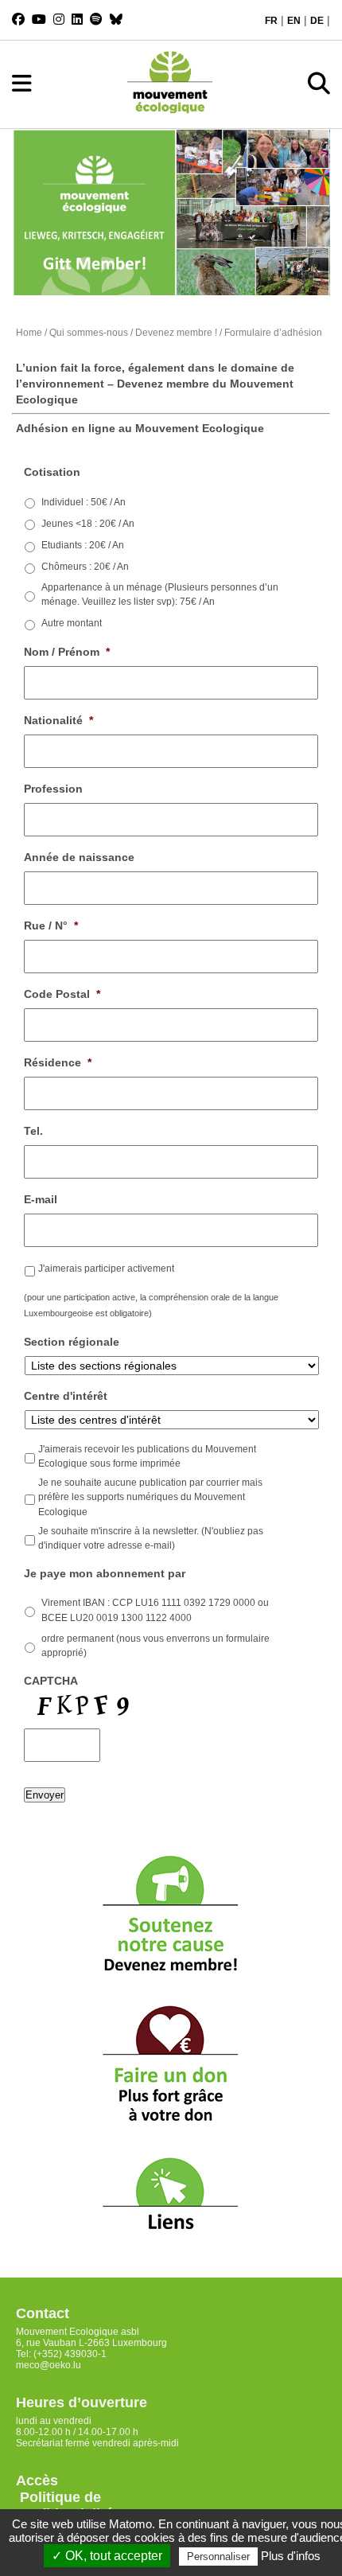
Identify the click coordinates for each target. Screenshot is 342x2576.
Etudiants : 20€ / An (83, 545)
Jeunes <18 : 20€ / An (88, 524)
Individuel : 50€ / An (84, 502)
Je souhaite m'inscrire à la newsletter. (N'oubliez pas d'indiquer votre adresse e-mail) (151, 1538)
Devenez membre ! (176, 333)
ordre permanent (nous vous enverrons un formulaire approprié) (155, 1646)
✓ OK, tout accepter (107, 2556)
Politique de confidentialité (64, 2506)
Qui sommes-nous (89, 333)
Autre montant (72, 623)
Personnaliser (218, 2557)
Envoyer (45, 1795)
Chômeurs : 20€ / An (85, 567)
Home (29, 333)
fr (271, 21)
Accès (37, 2481)
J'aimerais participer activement (106, 1269)
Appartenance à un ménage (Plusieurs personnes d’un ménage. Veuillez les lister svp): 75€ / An (160, 594)
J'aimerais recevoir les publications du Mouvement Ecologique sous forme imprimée (147, 1456)
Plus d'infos (291, 2556)
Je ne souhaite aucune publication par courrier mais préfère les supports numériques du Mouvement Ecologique (150, 1497)
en (294, 21)
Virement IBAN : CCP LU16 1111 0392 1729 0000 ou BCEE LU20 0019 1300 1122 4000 (155, 1610)
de (317, 21)
